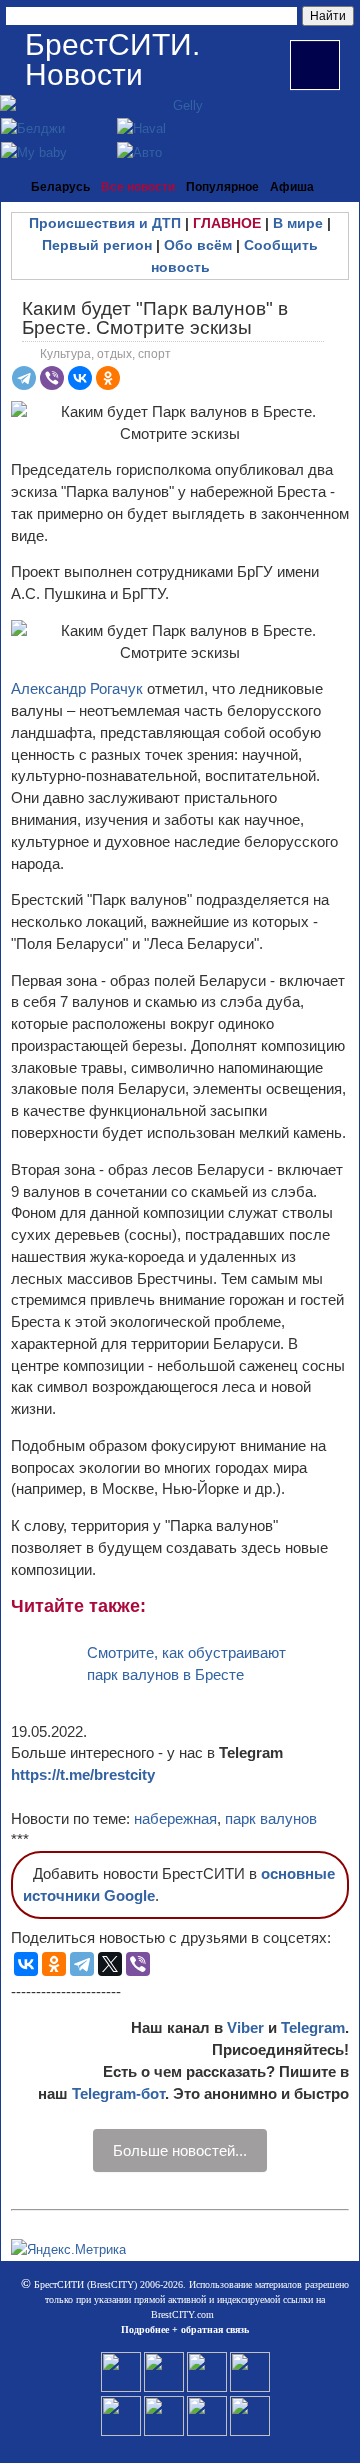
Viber (245, 2027)
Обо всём (198, 245)
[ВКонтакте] (80, 378)
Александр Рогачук (77, 688)
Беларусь (60, 187)
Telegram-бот (118, 2093)
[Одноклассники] (108, 378)
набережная (175, 1818)
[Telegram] (24, 378)
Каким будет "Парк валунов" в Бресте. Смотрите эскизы (155, 318)
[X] (110, 1964)
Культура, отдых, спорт (105, 354)
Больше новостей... (180, 2150)
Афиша (292, 187)
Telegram (313, 2027)
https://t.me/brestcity (83, 1774)
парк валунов (271, 1818)
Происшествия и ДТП (105, 223)
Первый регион (97, 245)
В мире (298, 223)
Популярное (222, 187)
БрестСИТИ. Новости (112, 59)
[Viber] (52, 378)
